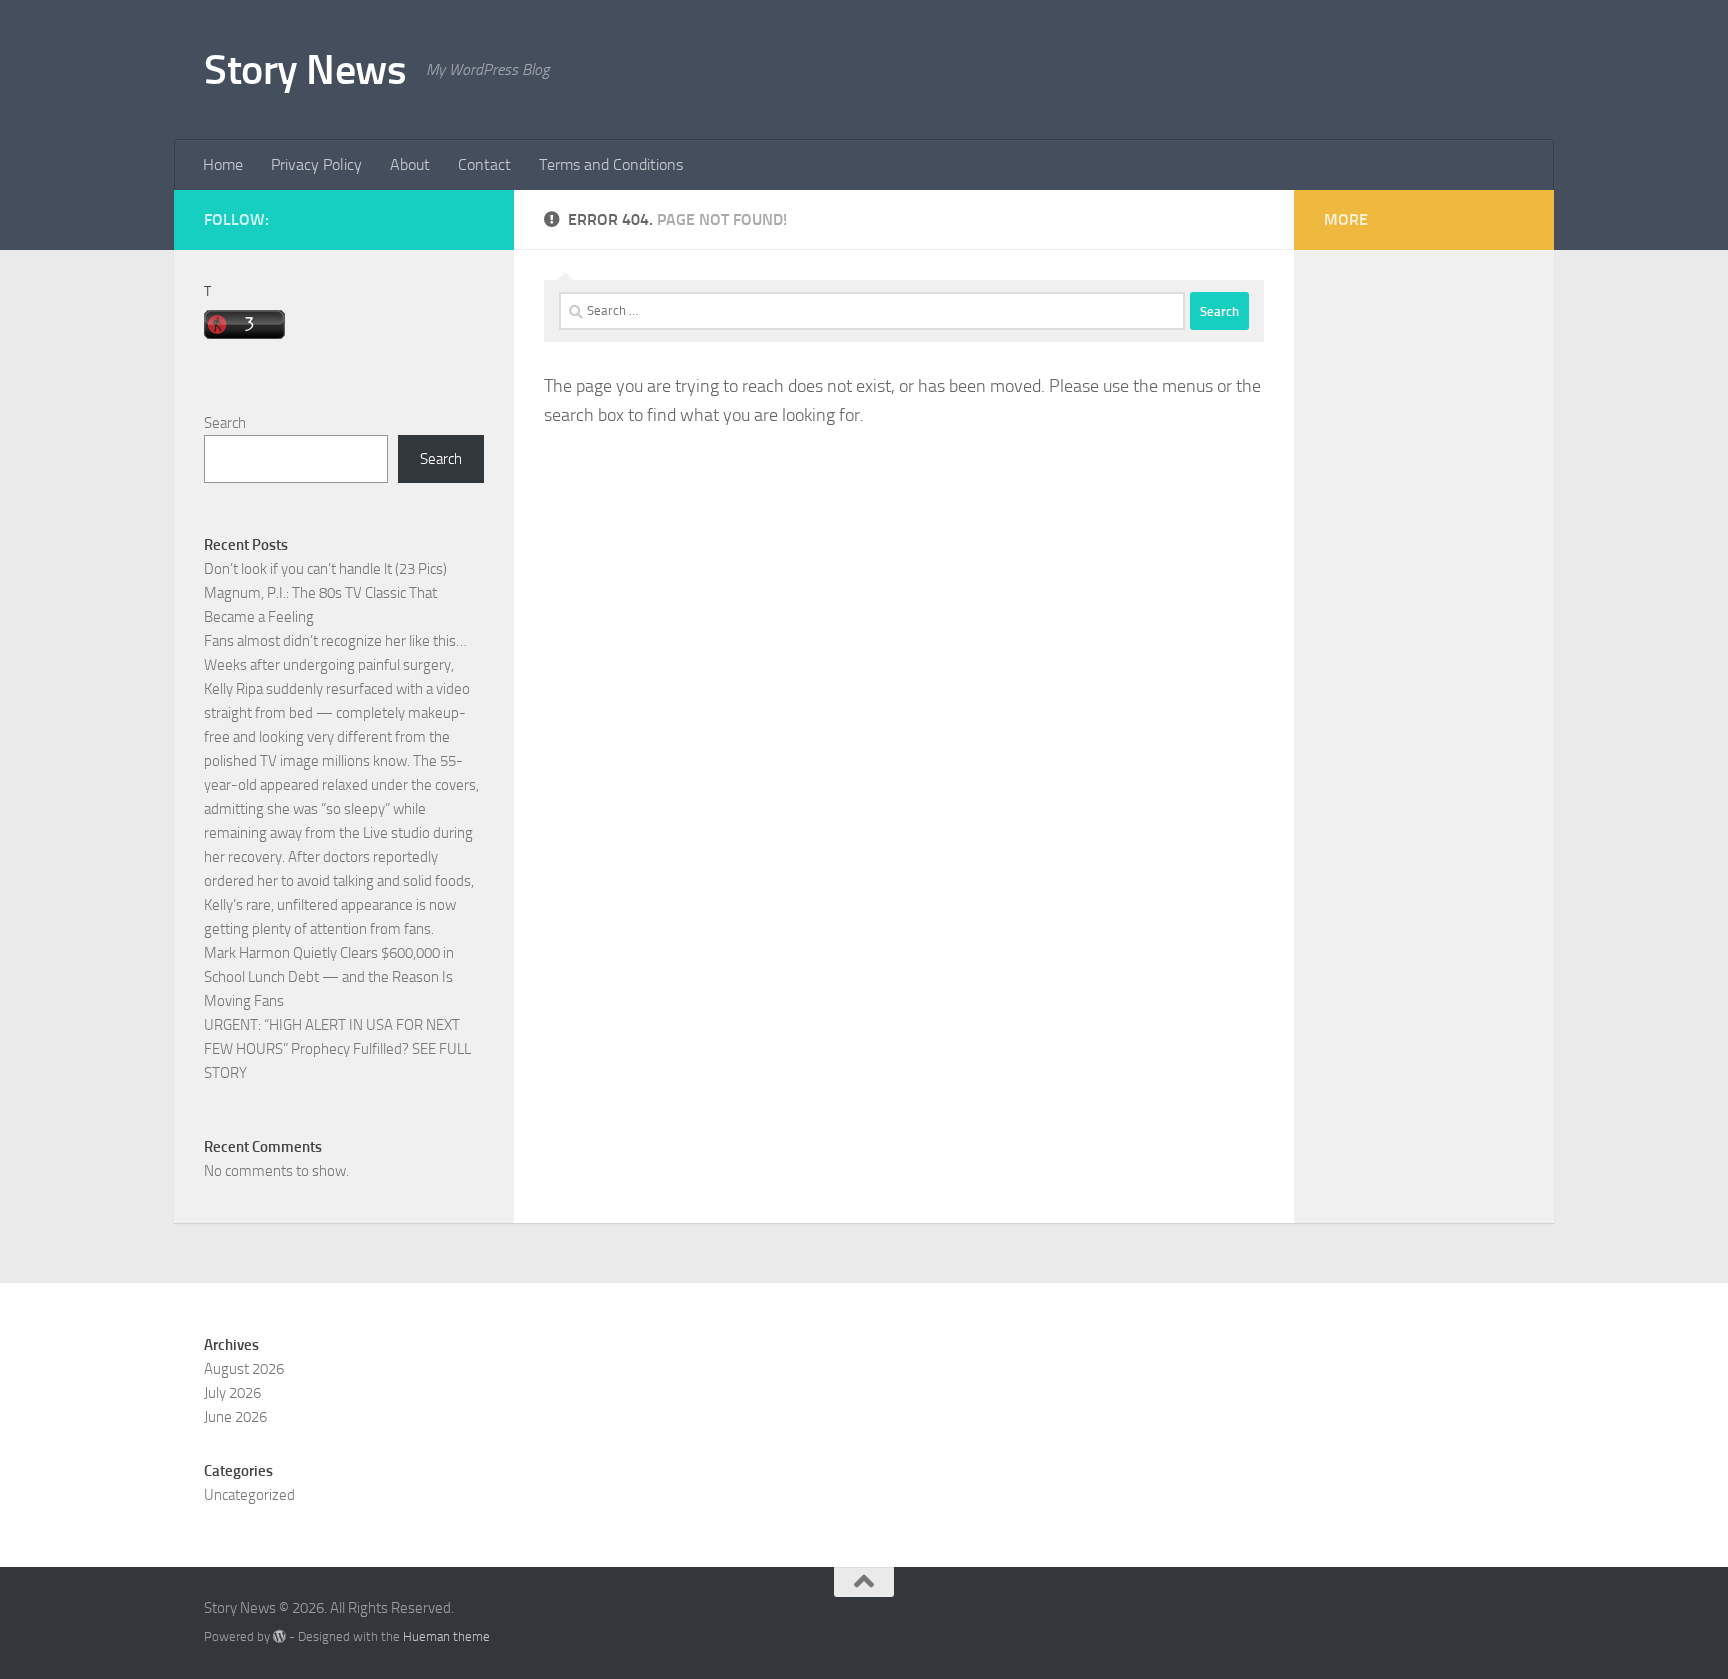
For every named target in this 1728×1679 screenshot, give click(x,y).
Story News (305, 70)
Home (223, 164)
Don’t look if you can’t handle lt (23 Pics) (325, 569)
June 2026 (235, 1417)
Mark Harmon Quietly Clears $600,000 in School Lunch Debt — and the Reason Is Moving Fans (329, 977)
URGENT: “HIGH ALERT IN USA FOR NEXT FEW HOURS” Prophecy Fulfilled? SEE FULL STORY (337, 1049)
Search (225, 423)
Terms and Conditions (611, 164)
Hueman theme (446, 1636)
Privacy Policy (316, 164)
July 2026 (232, 1393)
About (410, 164)
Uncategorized (249, 1495)
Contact (484, 164)
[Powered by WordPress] (279, 1636)
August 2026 (244, 1369)
